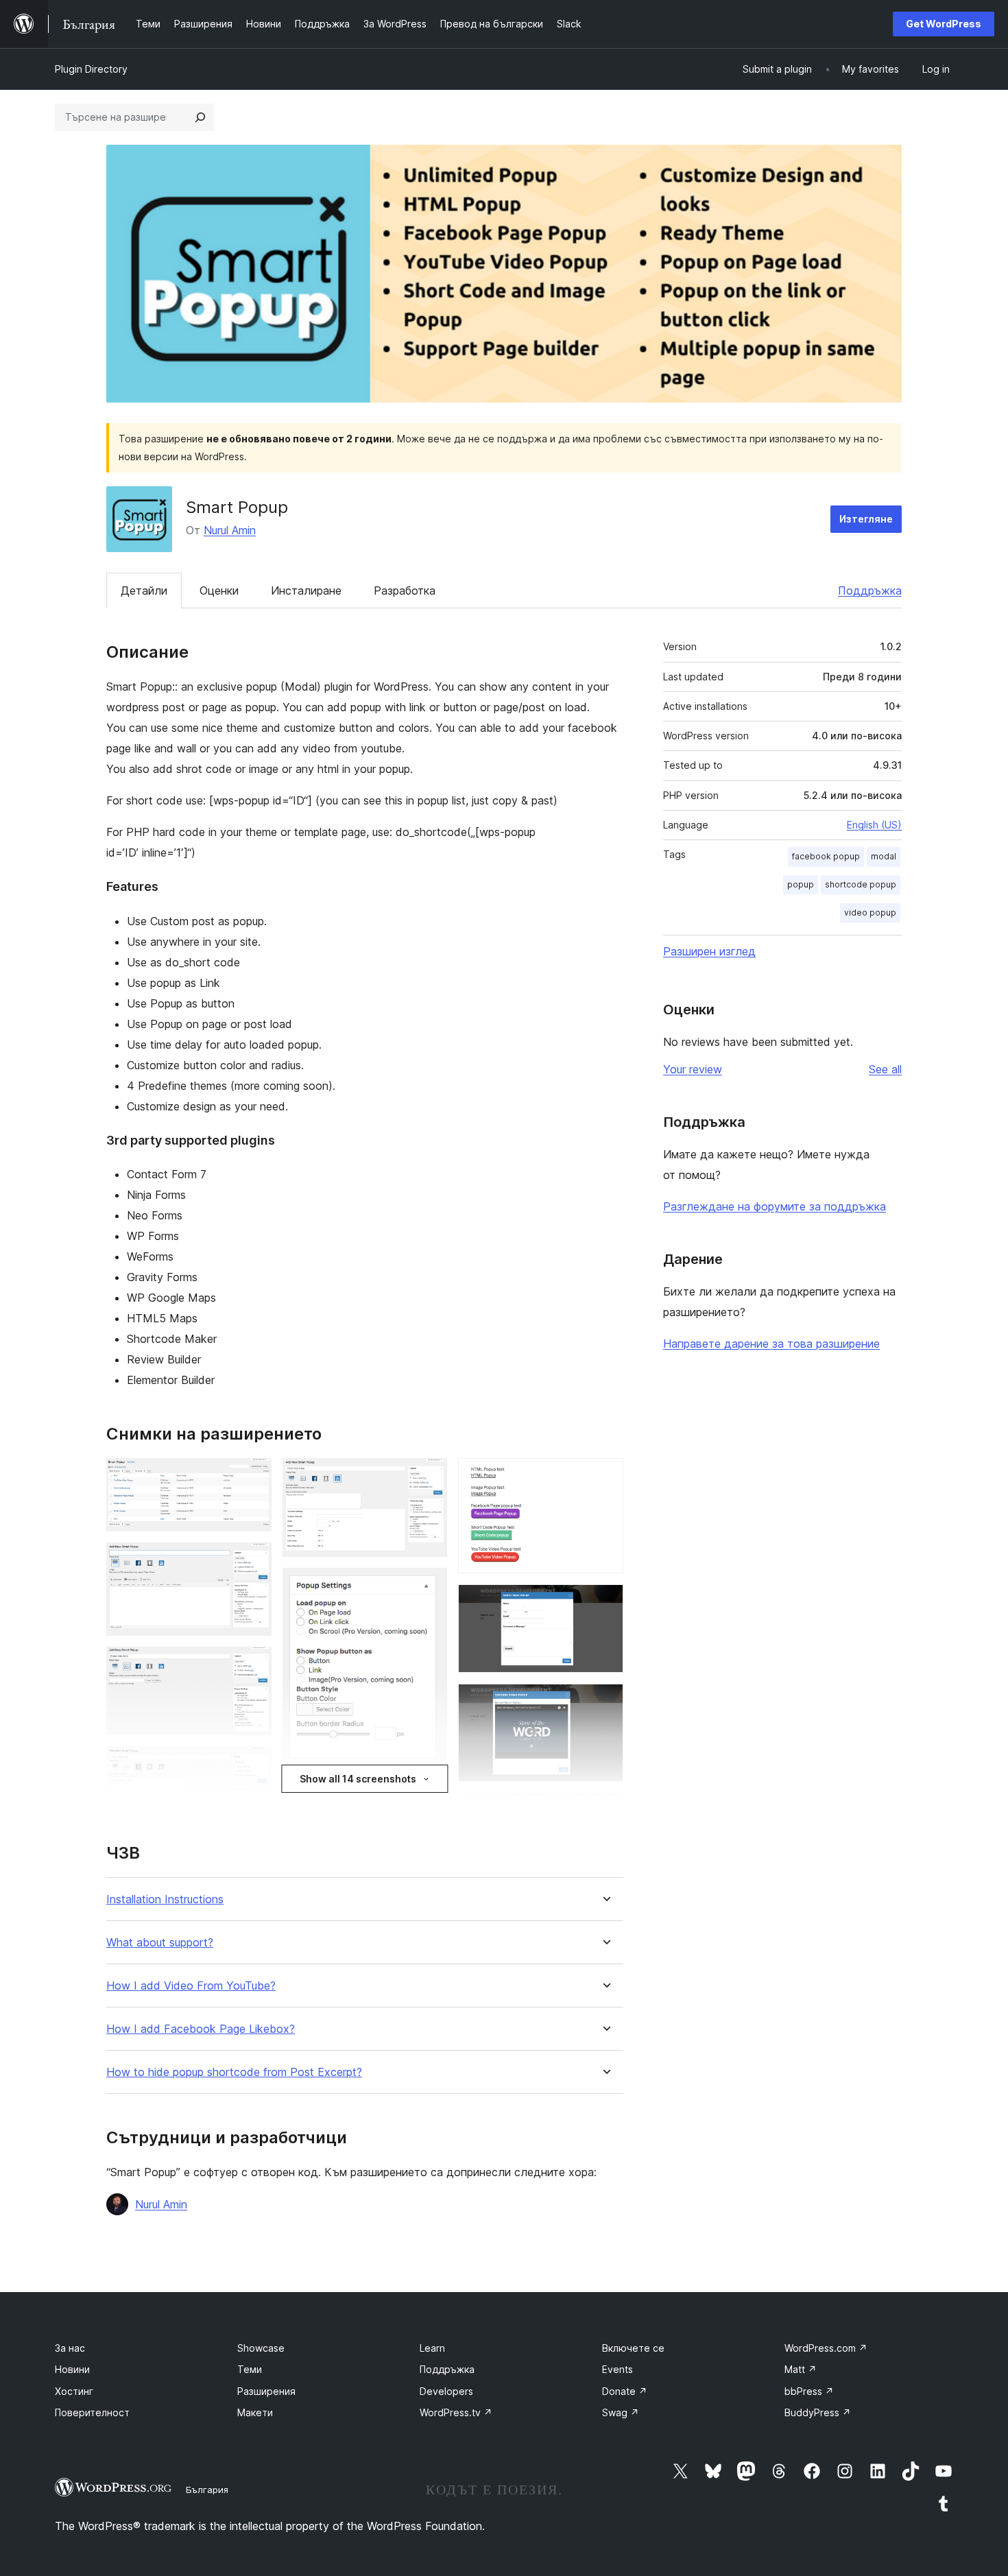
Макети (255, 2412)
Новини (72, 2369)
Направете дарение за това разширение (771, 1344)
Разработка (405, 591)
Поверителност (92, 2412)
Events (617, 2369)
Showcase (261, 2348)
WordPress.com (826, 2348)
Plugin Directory (91, 69)
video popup (870, 913)
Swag (621, 2412)
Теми (250, 2369)
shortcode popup (861, 884)
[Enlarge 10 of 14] (605, 1477)
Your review (693, 1069)
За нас (70, 2348)
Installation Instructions (165, 1899)
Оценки (219, 591)
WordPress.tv (456, 2412)
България (207, 2490)
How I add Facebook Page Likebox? (201, 2029)
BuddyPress (818, 2412)
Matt (801, 2369)
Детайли (144, 591)
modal (884, 856)
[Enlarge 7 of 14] (429, 1586)
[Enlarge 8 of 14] (429, 1800)
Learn (432, 2348)
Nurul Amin (230, 530)
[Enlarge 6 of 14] (429, 1477)
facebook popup (826, 856)
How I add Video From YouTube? (191, 1986)
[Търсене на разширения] (200, 117)
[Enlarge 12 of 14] (605, 1702)
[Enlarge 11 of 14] (605, 1603)
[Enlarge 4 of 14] (253, 1765)
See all (885, 1069)
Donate (625, 2391)
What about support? (160, 1943)
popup (801, 884)
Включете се (633, 2348)
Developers (446, 2391)
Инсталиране (306, 591)
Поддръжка (870, 591)
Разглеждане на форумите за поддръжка (775, 1206)
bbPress (809, 2391)
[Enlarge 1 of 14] (253, 1477)
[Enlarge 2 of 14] (253, 1561)
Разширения (266, 2391)
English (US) (874, 825)
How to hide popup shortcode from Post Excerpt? (234, 2072)
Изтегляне (866, 519)
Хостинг (74, 2391)
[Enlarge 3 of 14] (253, 1665)
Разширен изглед (709, 951)
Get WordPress (944, 24)
